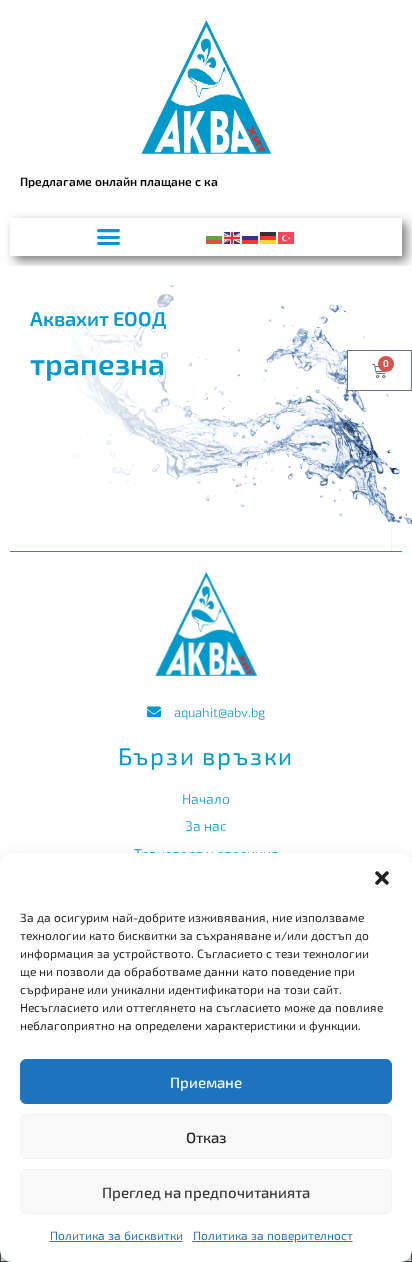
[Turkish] (287, 235)
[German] (269, 235)
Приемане (206, 1082)
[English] (233, 235)
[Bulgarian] (215, 235)
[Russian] (251, 235)
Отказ (206, 1137)
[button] (382, 878)
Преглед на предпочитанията (206, 1192)
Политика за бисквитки (116, 1235)
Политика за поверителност (273, 1235)
